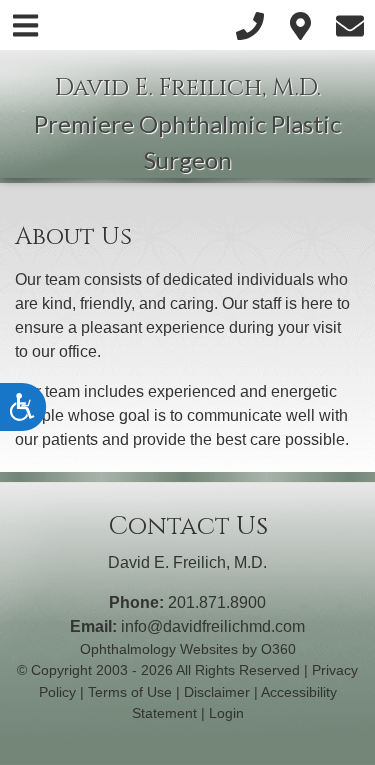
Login (226, 713)
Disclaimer (217, 692)
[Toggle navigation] (25, 25)
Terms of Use (130, 692)
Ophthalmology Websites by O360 (188, 649)
